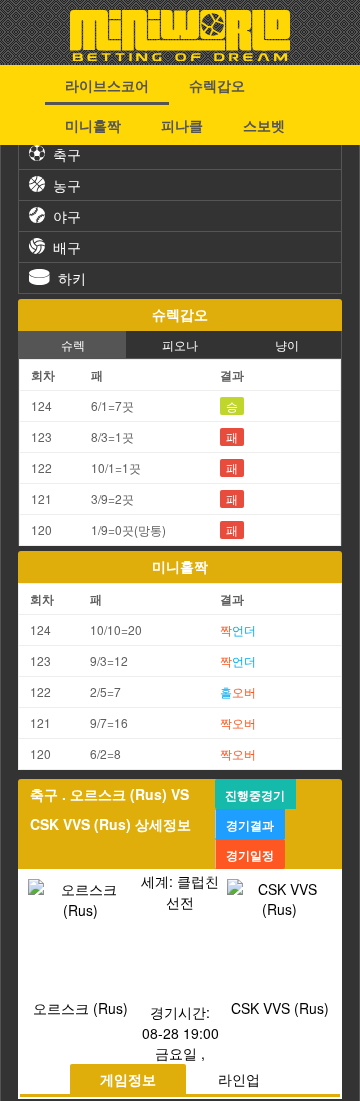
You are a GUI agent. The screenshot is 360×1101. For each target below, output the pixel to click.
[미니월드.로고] (180, 55)
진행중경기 (255, 795)
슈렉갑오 (217, 85)
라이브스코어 (107, 85)
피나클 (182, 125)
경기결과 (250, 825)
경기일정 (250, 855)
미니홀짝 (93, 125)
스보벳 (264, 125)
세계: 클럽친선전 (180, 891)
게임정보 (128, 1079)
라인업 (239, 1079)
